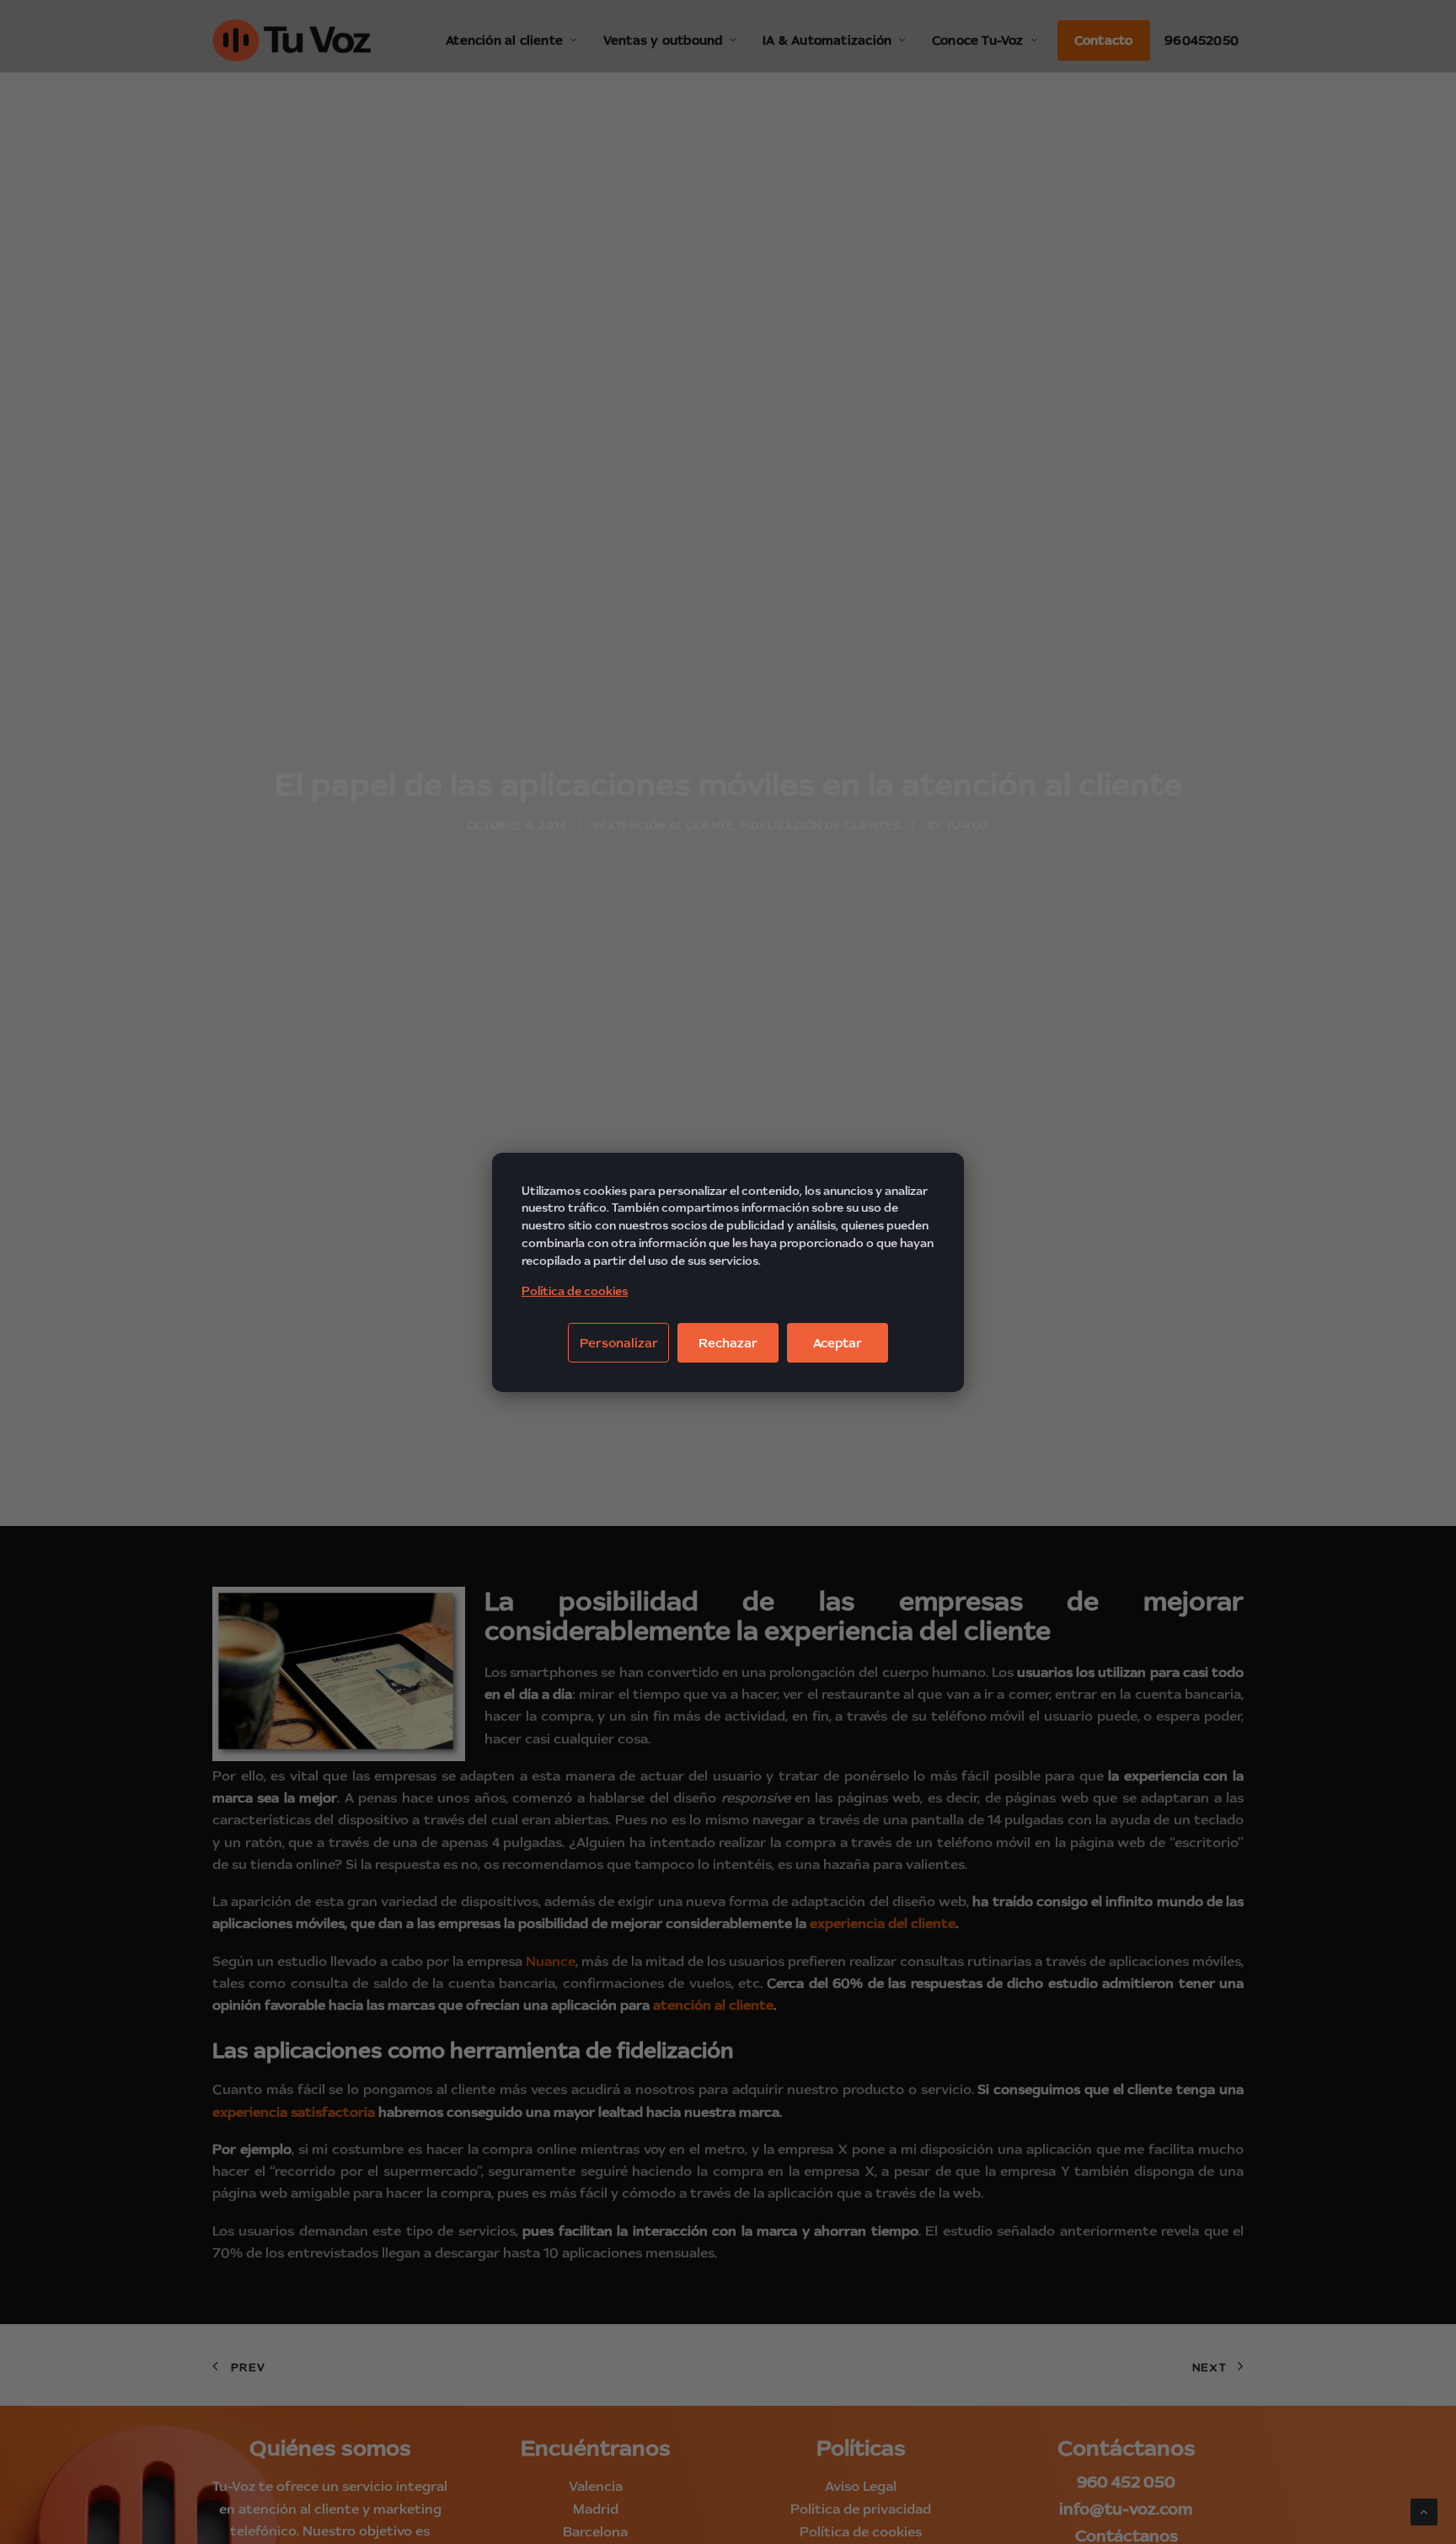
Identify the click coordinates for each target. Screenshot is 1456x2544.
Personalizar (619, 1343)
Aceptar (838, 1343)
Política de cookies (575, 1291)
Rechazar (728, 1343)
